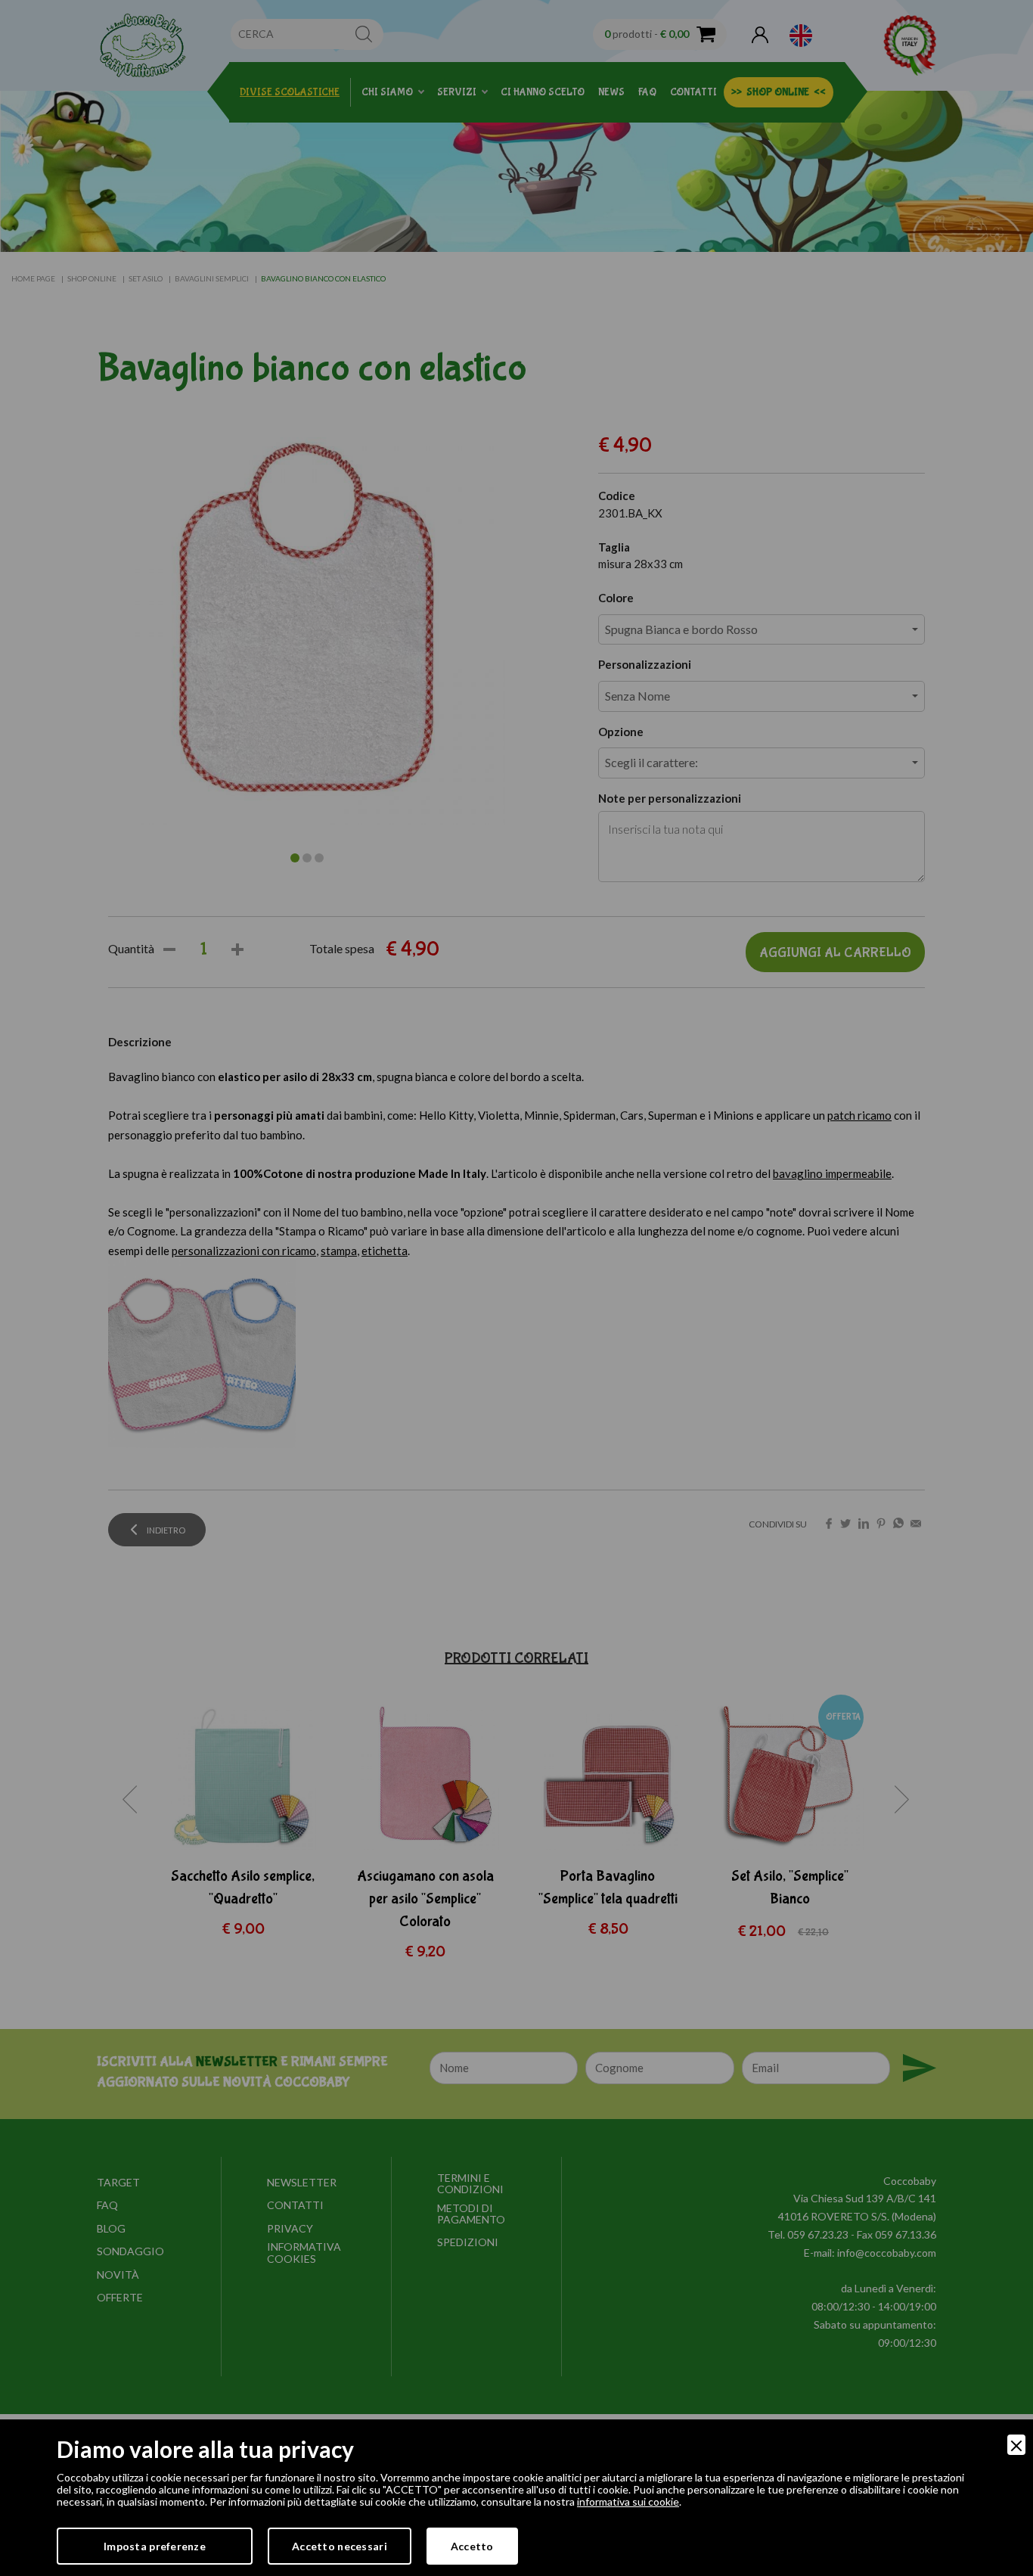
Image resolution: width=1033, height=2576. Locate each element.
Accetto (472, 2546)
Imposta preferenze (155, 2546)
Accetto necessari (340, 2546)
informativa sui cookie (628, 2501)
